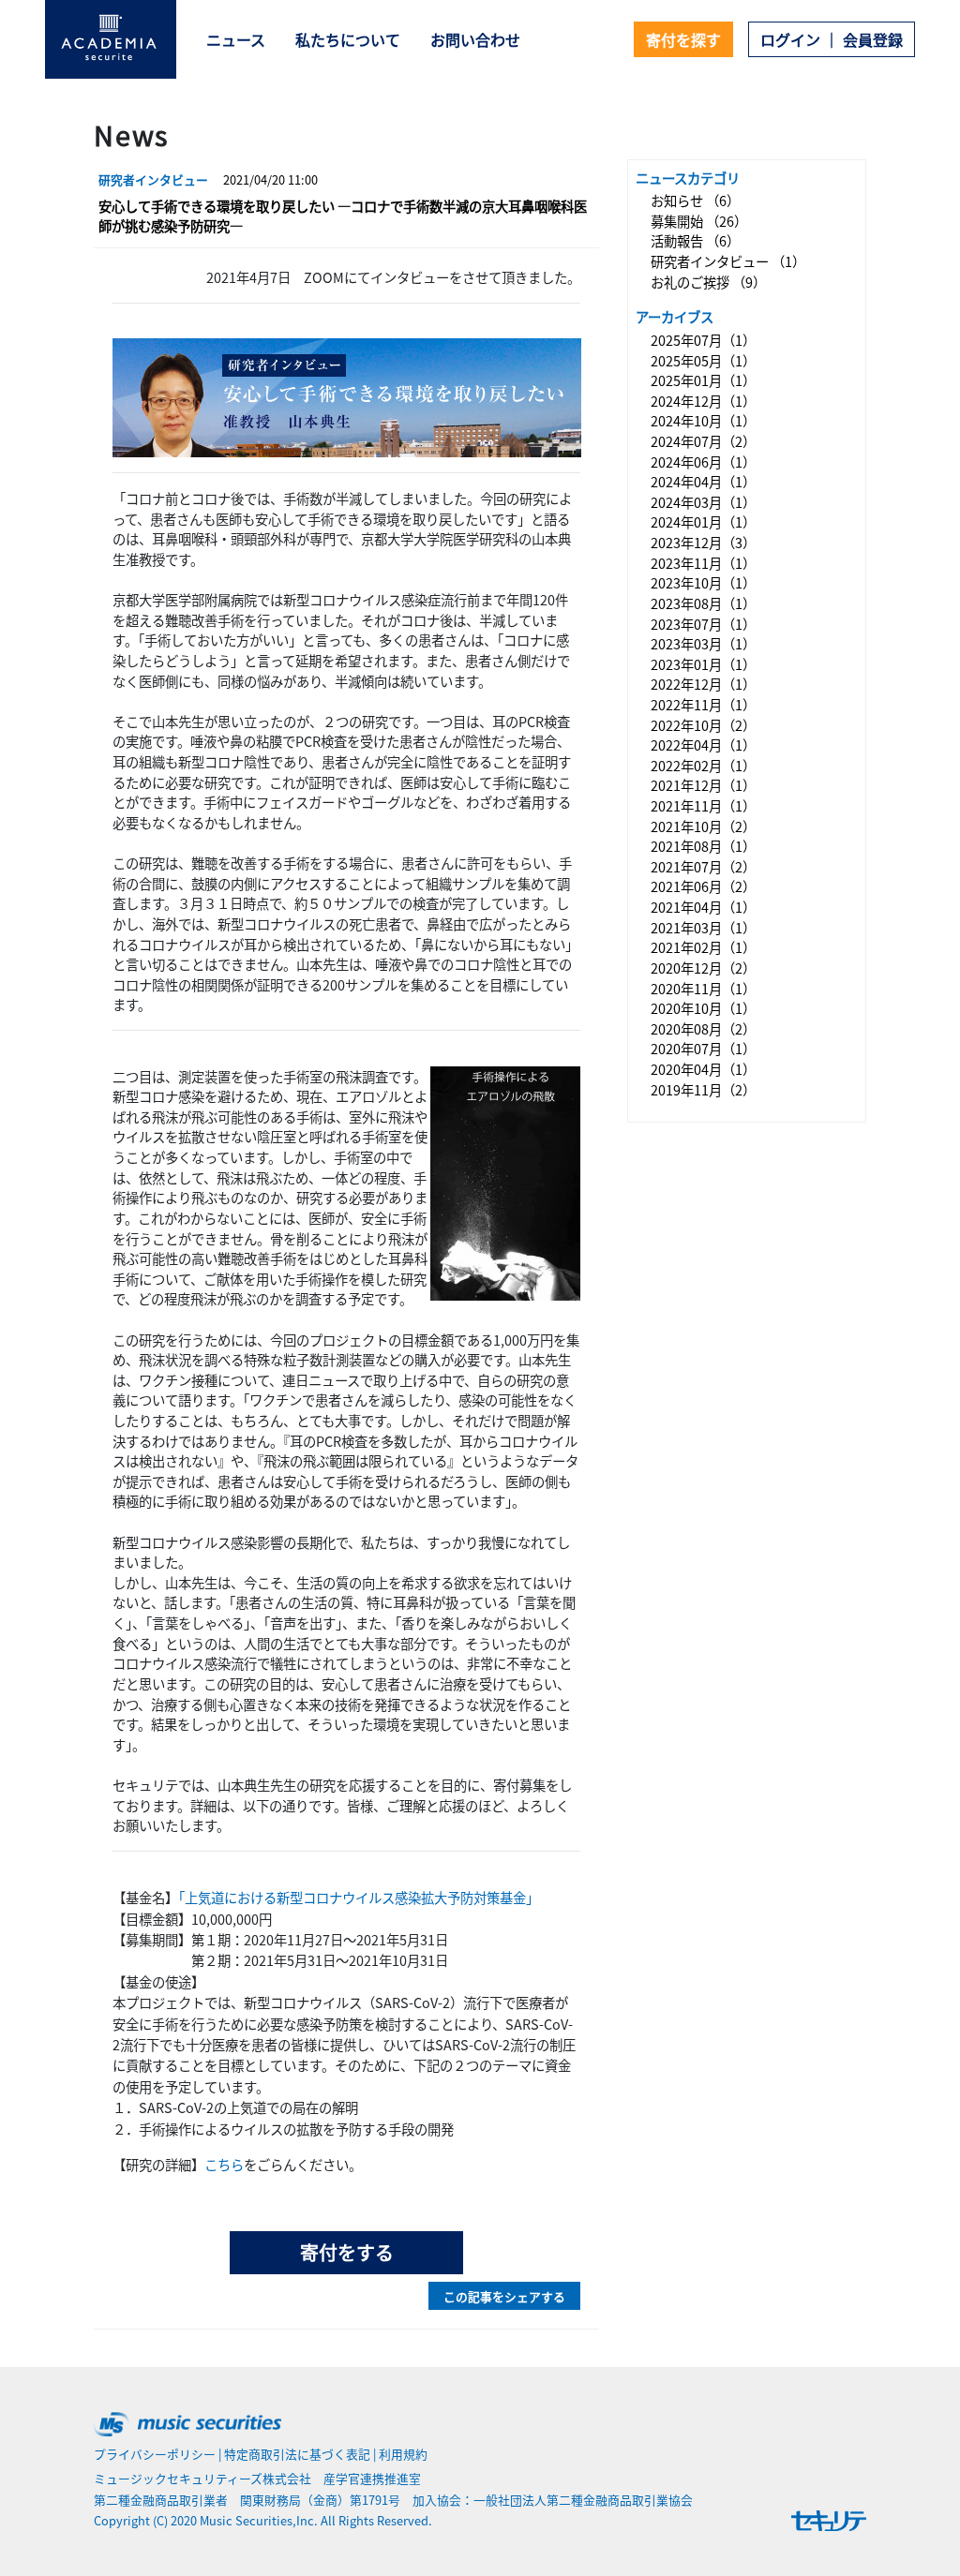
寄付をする (347, 2252)
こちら (224, 2164)
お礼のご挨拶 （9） (708, 282)
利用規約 (403, 2454)
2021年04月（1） (703, 907)
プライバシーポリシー (155, 2454)
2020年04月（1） (703, 1069)
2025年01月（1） (703, 380)
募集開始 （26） (699, 221)
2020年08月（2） (703, 1028)
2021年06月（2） (703, 887)
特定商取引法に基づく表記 (297, 2454)
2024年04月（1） (703, 481)
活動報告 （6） (695, 241)
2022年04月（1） (703, 745)
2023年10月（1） (703, 583)
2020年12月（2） (703, 968)
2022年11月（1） (703, 704)
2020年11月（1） (703, 988)
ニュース (236, 39)
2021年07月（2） (703, 866)
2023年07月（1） (703, 624)
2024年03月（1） (703, 502)
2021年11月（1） (703, 805)
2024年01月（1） (703, 522)
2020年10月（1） (703, 1008)
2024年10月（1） (703, 421)
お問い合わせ (475, 39)
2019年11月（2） (703, 1089)
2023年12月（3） (703, 542)
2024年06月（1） (703, 462)
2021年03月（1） (703, 927)
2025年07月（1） (703, 340)
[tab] (346, 204)
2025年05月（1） (703, 360)
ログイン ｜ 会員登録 (832, 39)
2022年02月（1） (703, 765)
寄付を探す (683, 39)
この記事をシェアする (504, 2296)
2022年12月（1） (703, 685)
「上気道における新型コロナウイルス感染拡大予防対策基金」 (359, 1897)
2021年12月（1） (703, 786)
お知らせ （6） (695, 200)
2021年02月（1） (703, 947)
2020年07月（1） (703, 1049)
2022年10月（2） (703, 725)
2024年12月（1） (703, 401)
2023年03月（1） (703, 643)
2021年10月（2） (703, 826)
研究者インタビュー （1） (728, 261)
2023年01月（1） (703, 664)
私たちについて (348, 39)
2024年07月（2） (703, 441)
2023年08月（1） (703, 603)
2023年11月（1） (703, 563)
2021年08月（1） (703, 846)
